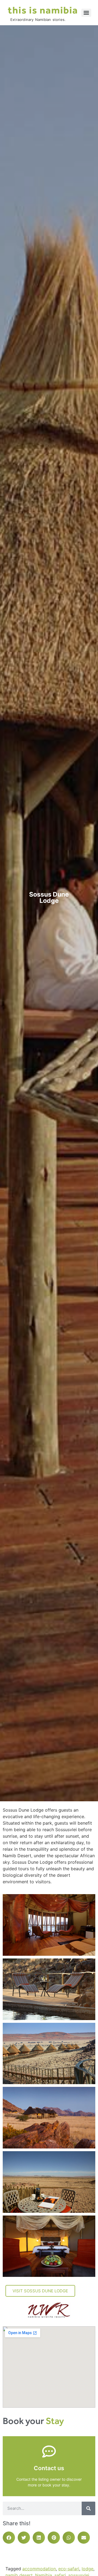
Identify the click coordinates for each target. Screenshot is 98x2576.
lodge (88, 2569)
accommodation (39, 2569)
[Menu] (86, 13)
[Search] (88, 2508)
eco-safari (69, 2569)
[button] (9, 2538)
